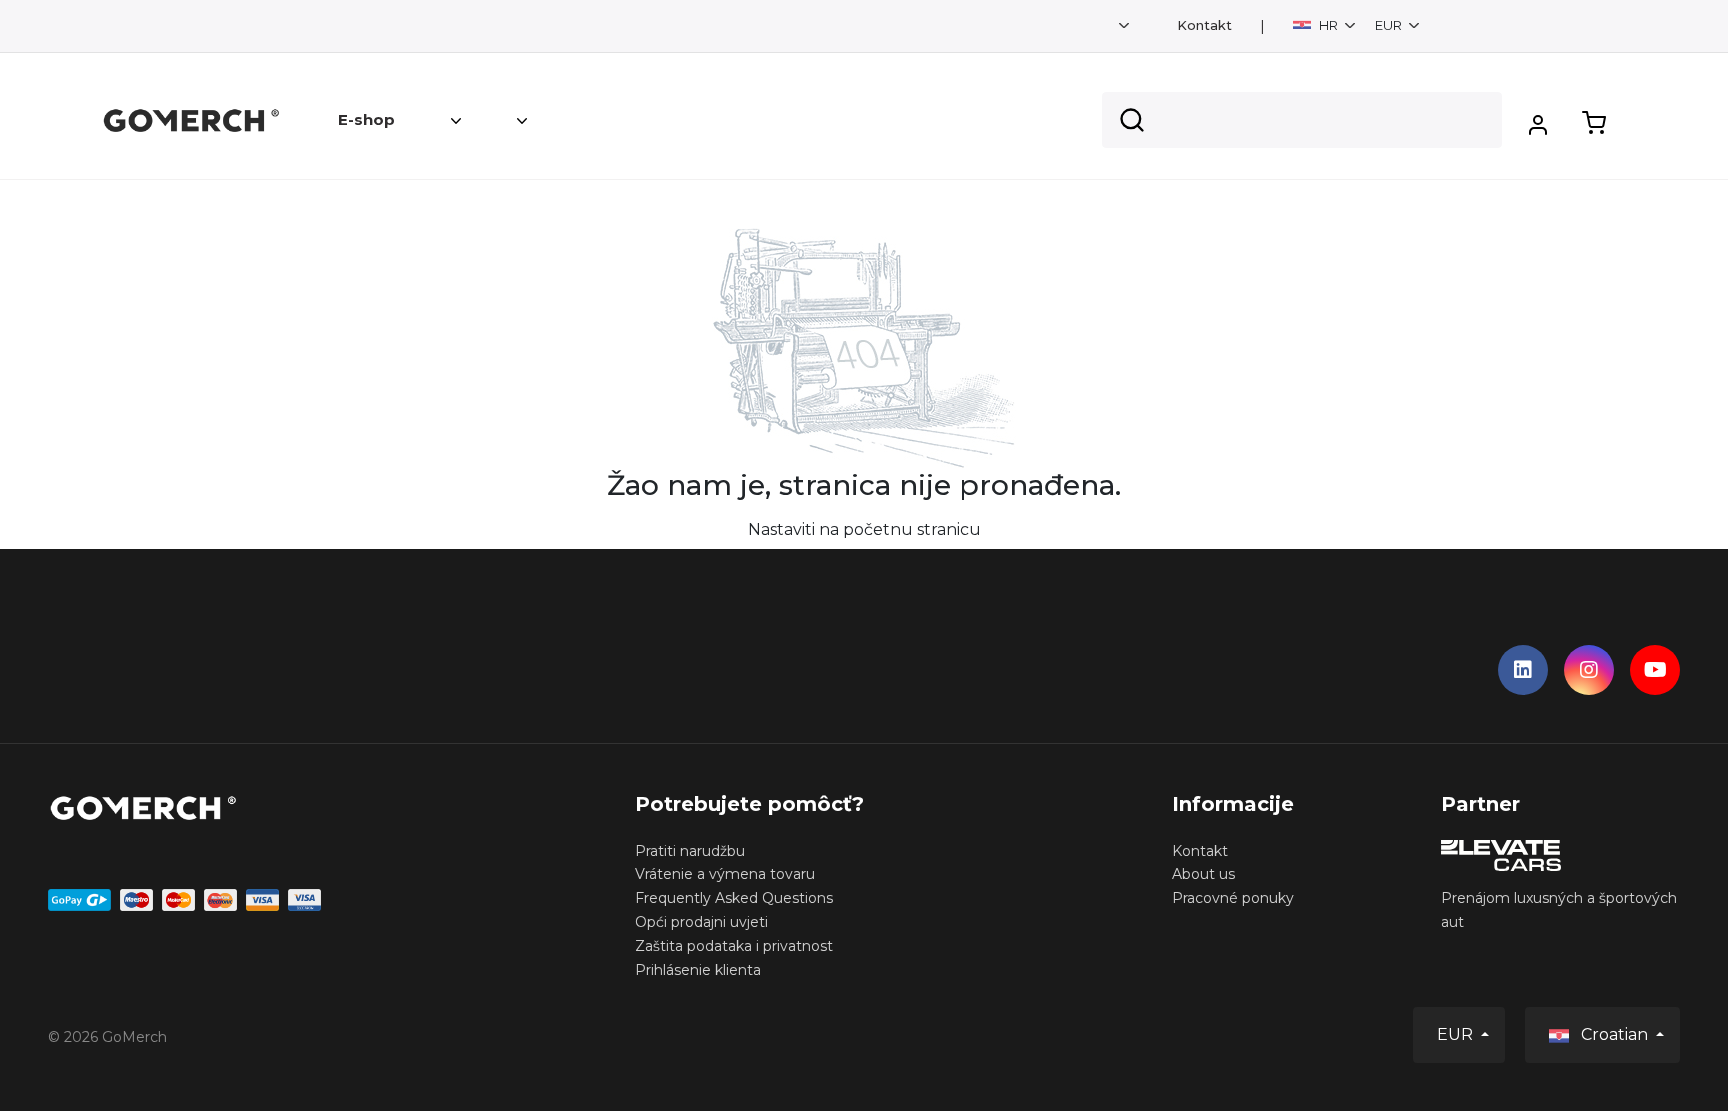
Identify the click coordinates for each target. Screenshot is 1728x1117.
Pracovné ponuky (1233, 898)
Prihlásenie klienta (698, 970)
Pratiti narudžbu (690, 851)
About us (1203, 874)
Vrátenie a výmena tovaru (725, 874)
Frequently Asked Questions (734, 898)
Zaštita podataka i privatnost (734, 946)
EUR (1390, 25)
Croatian (1614, 1034)
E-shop (366, 119)
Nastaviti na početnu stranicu (864, 529)
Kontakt (1204, 25)
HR (1328, 25)
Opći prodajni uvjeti (701, 922)
